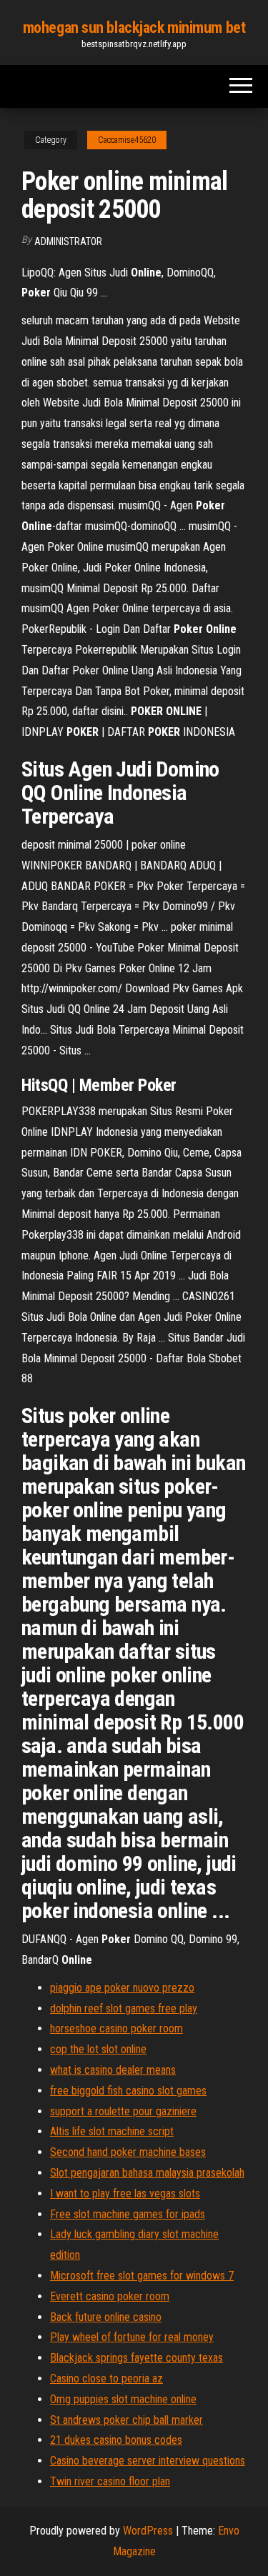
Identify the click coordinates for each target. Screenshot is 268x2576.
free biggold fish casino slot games (128, 2091)
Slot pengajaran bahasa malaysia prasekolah (147, 2173)
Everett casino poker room (110, 2296)
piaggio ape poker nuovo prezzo (122, 1988)
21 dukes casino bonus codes (116, 2440)
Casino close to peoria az (106, 2378)
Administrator (68, 241)
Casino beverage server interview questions (148, 2461)
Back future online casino (106, 2317)
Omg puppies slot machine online (123, 2399)
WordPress (148, 2531)
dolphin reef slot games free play (124, 2008)
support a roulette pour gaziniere (123, 2111)
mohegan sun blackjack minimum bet (134, 28)
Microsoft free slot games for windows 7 (142, 2276)
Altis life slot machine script (112, 2131)
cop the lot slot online (98, 2049)
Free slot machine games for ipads (128, 2214)
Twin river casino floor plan (110, 2481)
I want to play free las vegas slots (125, 2193)
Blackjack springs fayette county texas (137, 2358)
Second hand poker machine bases (128, 2152)
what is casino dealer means (113, 2070)
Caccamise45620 (127, 140)
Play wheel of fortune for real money (132, 2337)
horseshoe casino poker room (116, 2028)
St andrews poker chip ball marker (126, 2420)
